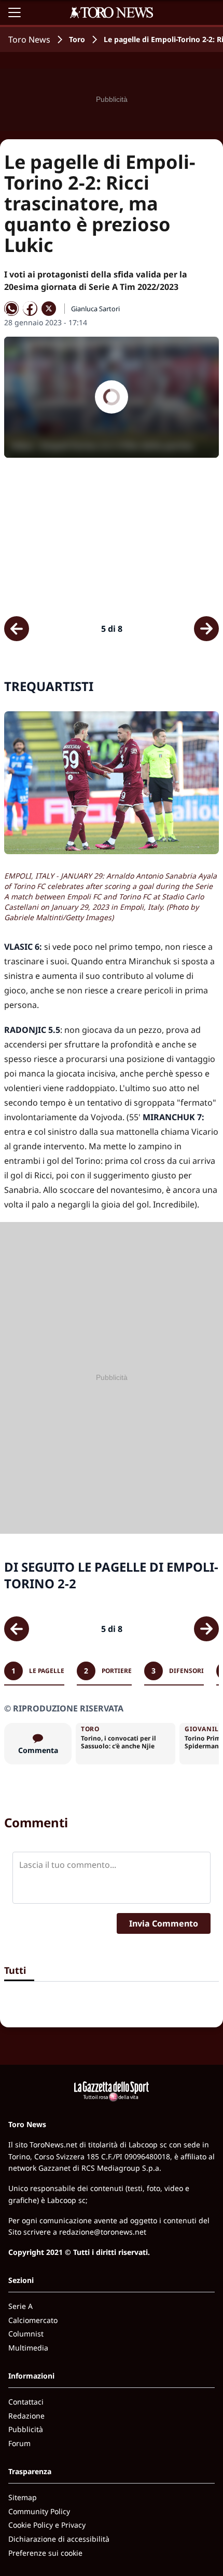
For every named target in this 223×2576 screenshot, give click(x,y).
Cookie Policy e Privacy (47, 2525)
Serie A (20, 2306)
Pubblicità (26, 2429)
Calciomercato (33, 2320)
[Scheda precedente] (17, 629)
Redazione (26, 2416)
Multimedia (28, 2348)
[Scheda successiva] (206, 629)
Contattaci (26, 2402)
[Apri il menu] (15, 12)
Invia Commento (164, 1923)
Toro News (29, 39)
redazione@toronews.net (103, 2232)
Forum (19, 2443)
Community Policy (39, 2511)
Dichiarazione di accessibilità (59, 2539)
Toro (77, 39)
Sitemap (23, 2497)
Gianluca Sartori (95, 309)
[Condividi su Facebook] (30, 309)
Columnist (26, 2334)
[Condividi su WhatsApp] (11, 309)
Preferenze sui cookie (45, 2553)
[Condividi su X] (49, 309)
